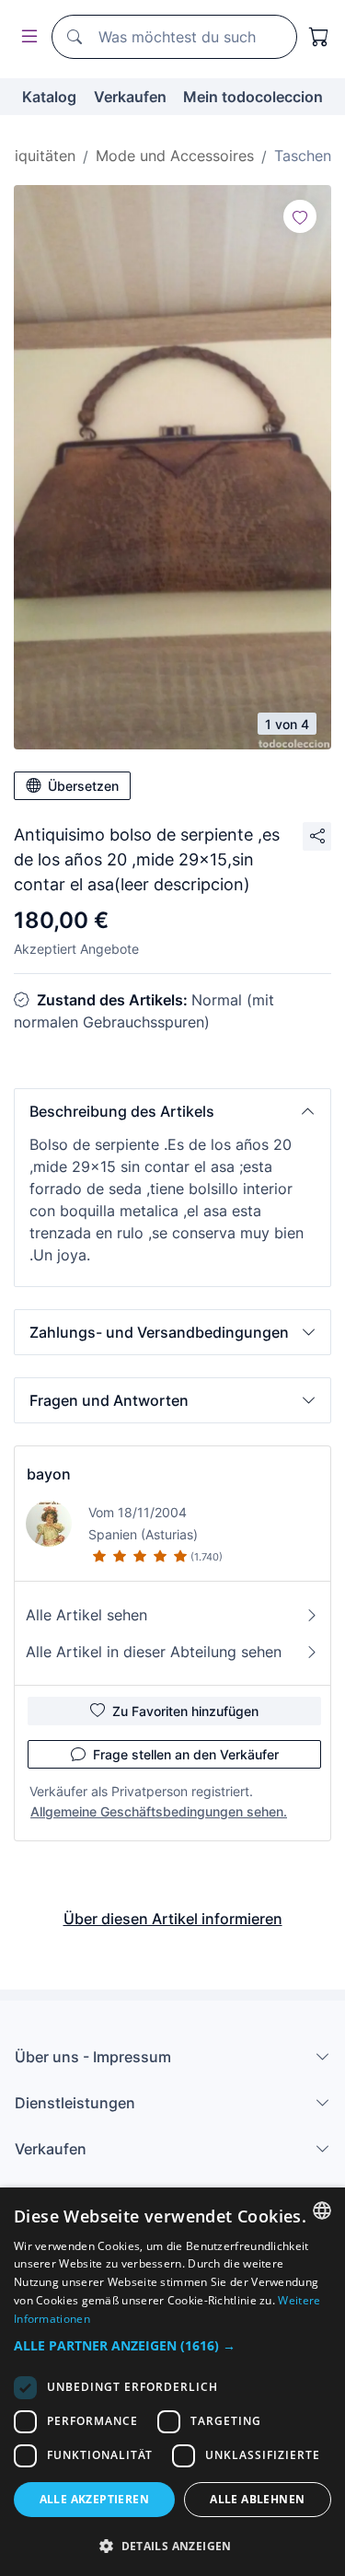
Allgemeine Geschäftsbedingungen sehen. (159, 1811)
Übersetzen (83, 786)
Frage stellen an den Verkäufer (186, 1754)
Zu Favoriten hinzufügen (185, 1711)
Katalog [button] (49, 97)
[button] (172, 1111)
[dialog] (172, 2382)
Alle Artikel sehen (86, 1615)
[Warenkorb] (319, 37)
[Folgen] (300, 216)
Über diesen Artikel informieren (173, 1919)
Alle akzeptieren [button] (94, 2499)
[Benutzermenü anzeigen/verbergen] (26, 37)
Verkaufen (130, 97)
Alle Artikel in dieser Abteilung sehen (154, 1652)
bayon (49, 1474)
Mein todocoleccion (253, 97)
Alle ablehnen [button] (257, 2499)
